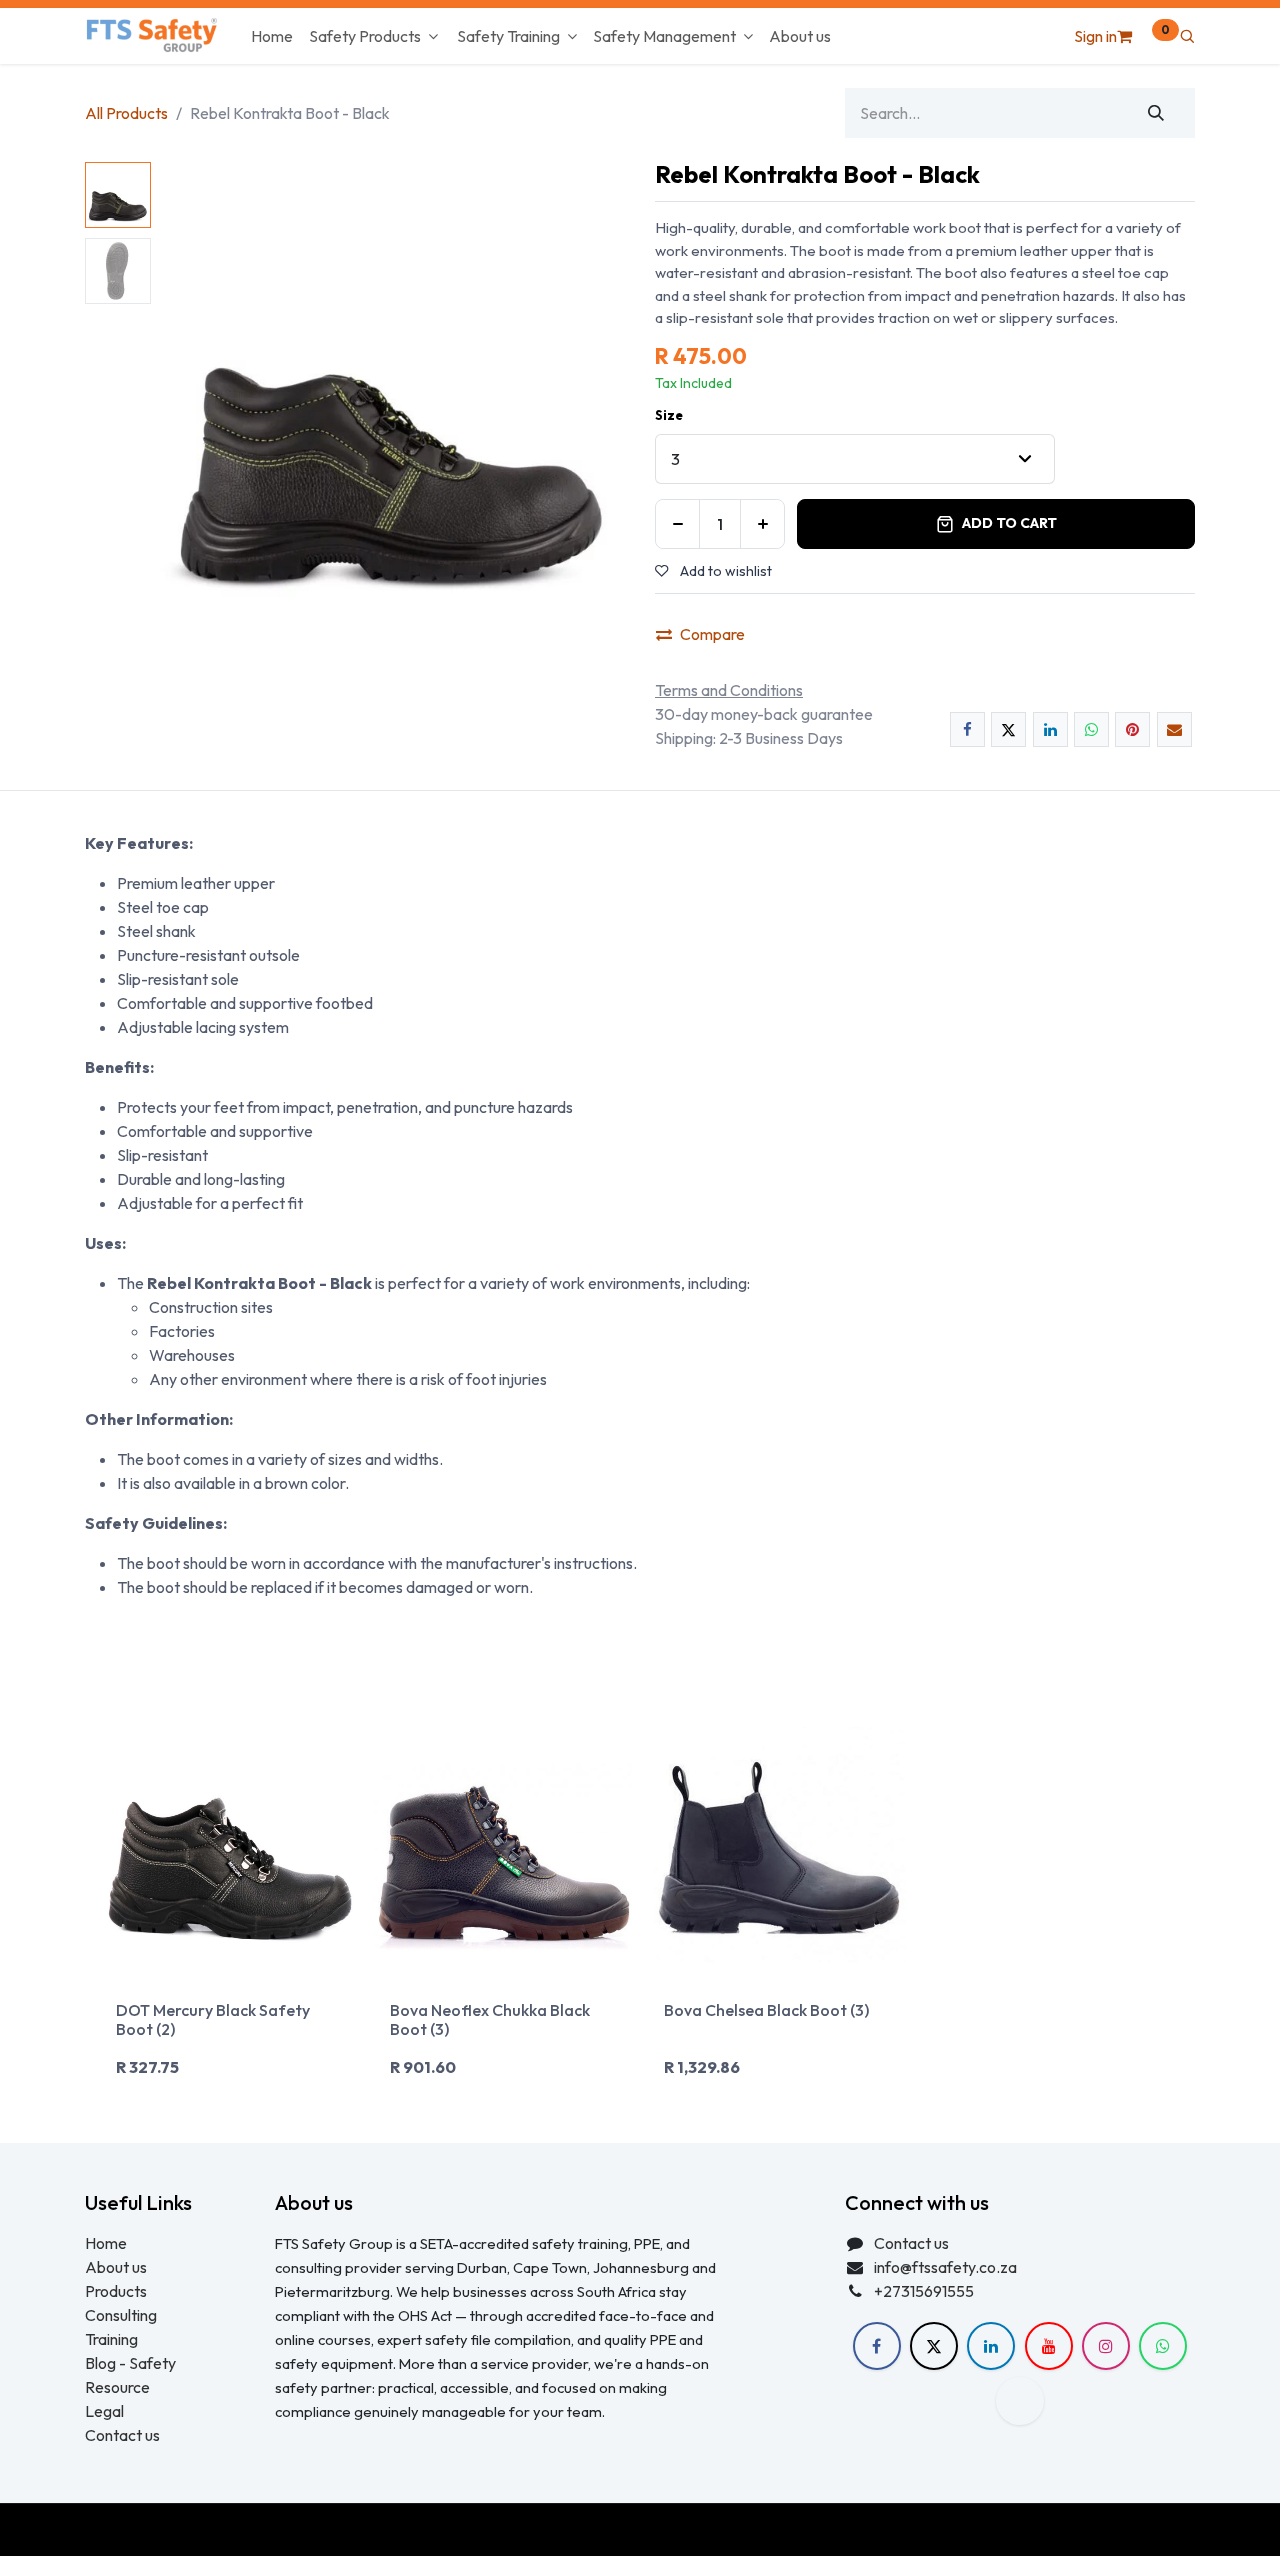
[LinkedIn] (1050, 729)
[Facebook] (967, 729)
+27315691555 (924, 2291)
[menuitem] (272, 36)
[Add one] (762, 524)
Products (116, 2291)
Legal (104, 2411)
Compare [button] (712, 634)
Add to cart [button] (1009, 523)
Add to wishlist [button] (724, 571)
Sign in (1095, 36)
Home (106, 2243)
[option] (640, 1911)
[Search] (1156, 113)
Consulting (121, 2315)
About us (116, 2267)
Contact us (122, 2435)
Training (111, 2339)
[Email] (1174, 729)
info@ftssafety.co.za (945, 2267)
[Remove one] (677, 524)
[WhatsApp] (1091, 729)
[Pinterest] (1132, 729)
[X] (1008, 729)
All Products (126, 113)
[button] (1187, 36)
